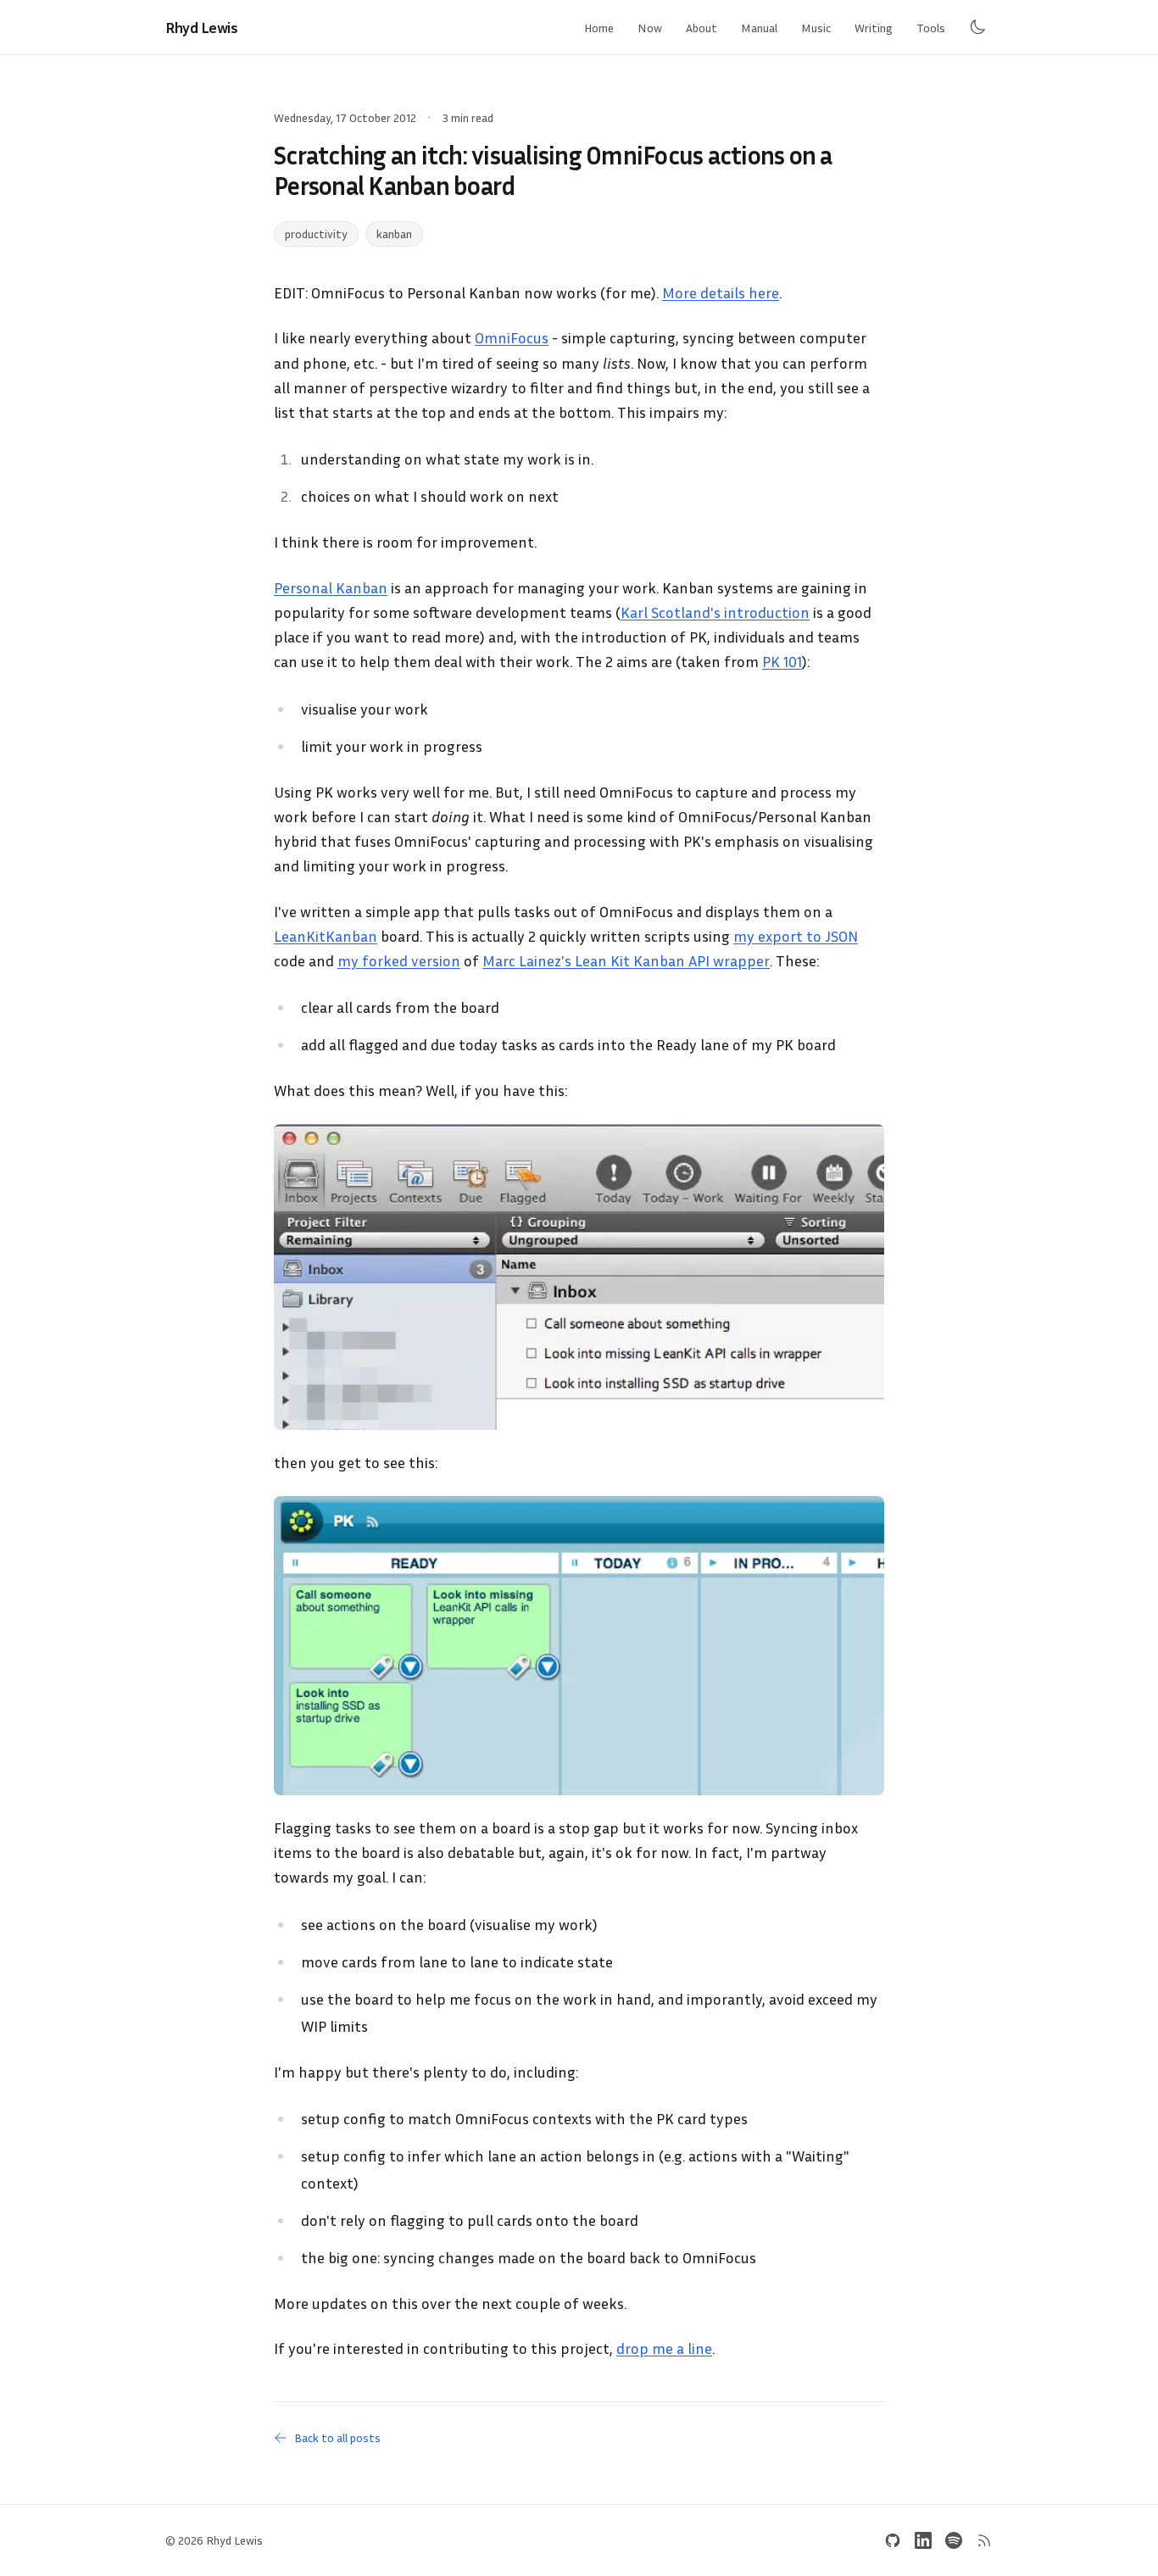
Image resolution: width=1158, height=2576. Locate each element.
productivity (316, 234)
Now (650, 28)
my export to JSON (796, 936)
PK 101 (782, 661)
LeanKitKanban (326, 936)
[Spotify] (954, 2540)
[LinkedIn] (923, 2540)
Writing (874, 28)
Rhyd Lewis (202, 27)
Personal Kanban (331, 587)
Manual (759, 28)
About (701, 28)
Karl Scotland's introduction (715, 612)
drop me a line (664, 2348)
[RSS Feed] (984, 2540)
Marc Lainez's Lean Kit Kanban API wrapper (626, 960)
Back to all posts (337, 2437)
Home (599, 28)
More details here (721, 292)
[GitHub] (893, 2540)
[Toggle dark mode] (977, 27)
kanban (394, 234)
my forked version (399, 960)
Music (816, 28)
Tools (931, 28)
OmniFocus (512, 337)
